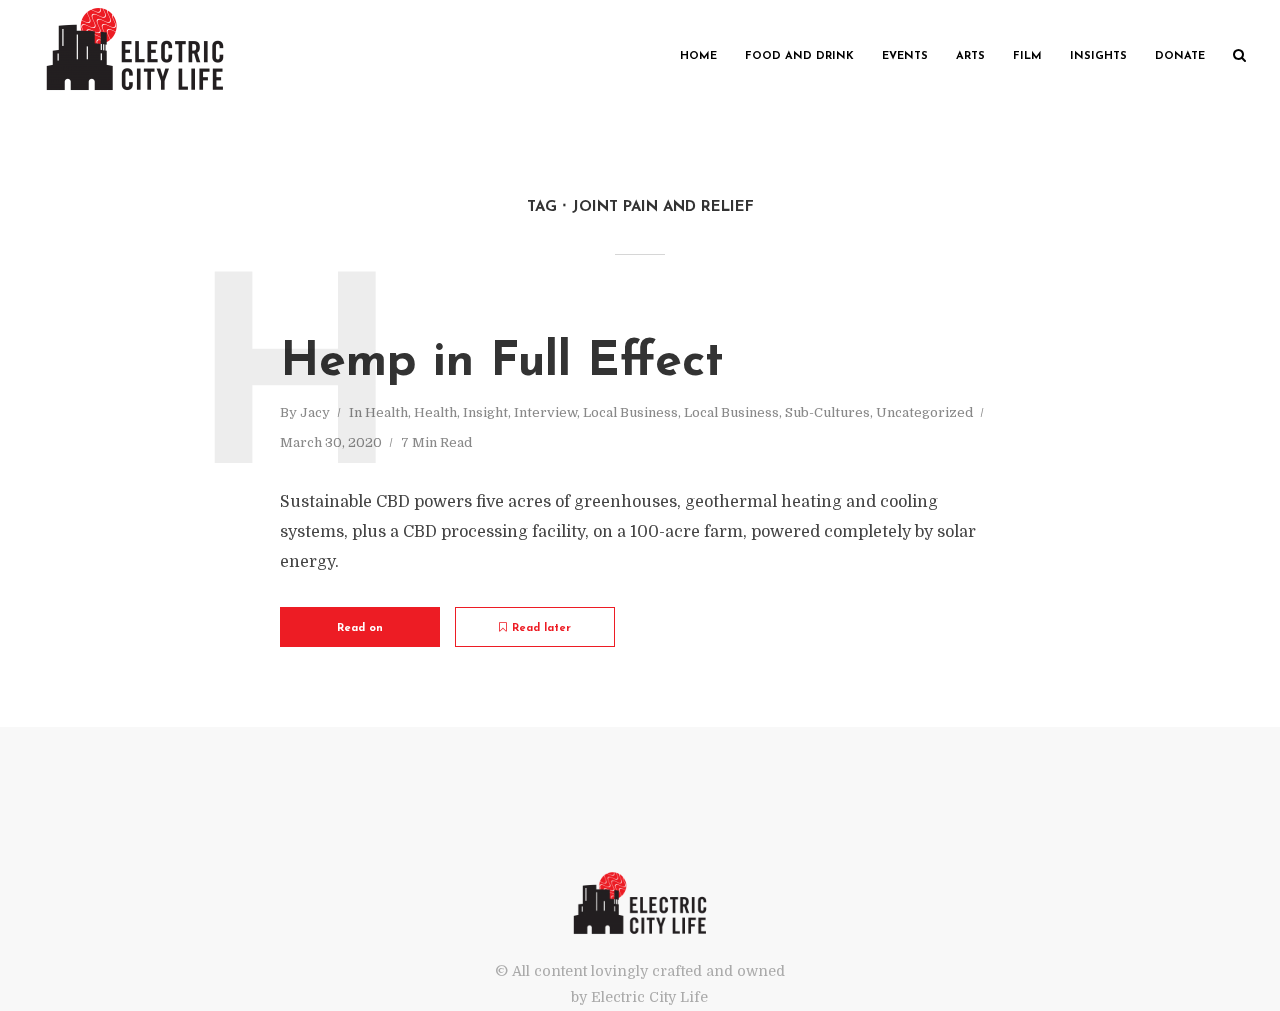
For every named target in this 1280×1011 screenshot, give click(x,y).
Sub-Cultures (827, 412)
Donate (1180, 56)
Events (905, 56)
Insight (485, 412)
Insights (1098, 56)
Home (698, 56)
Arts (970, 56)
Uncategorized (924, 412)
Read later (541, 628)
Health (386, 412)
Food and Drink (799, 56)
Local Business (630, 412)
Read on (360, 628)
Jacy (315, 412)
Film (1027, 56)
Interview (545, 412)
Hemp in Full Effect (502, 363)
